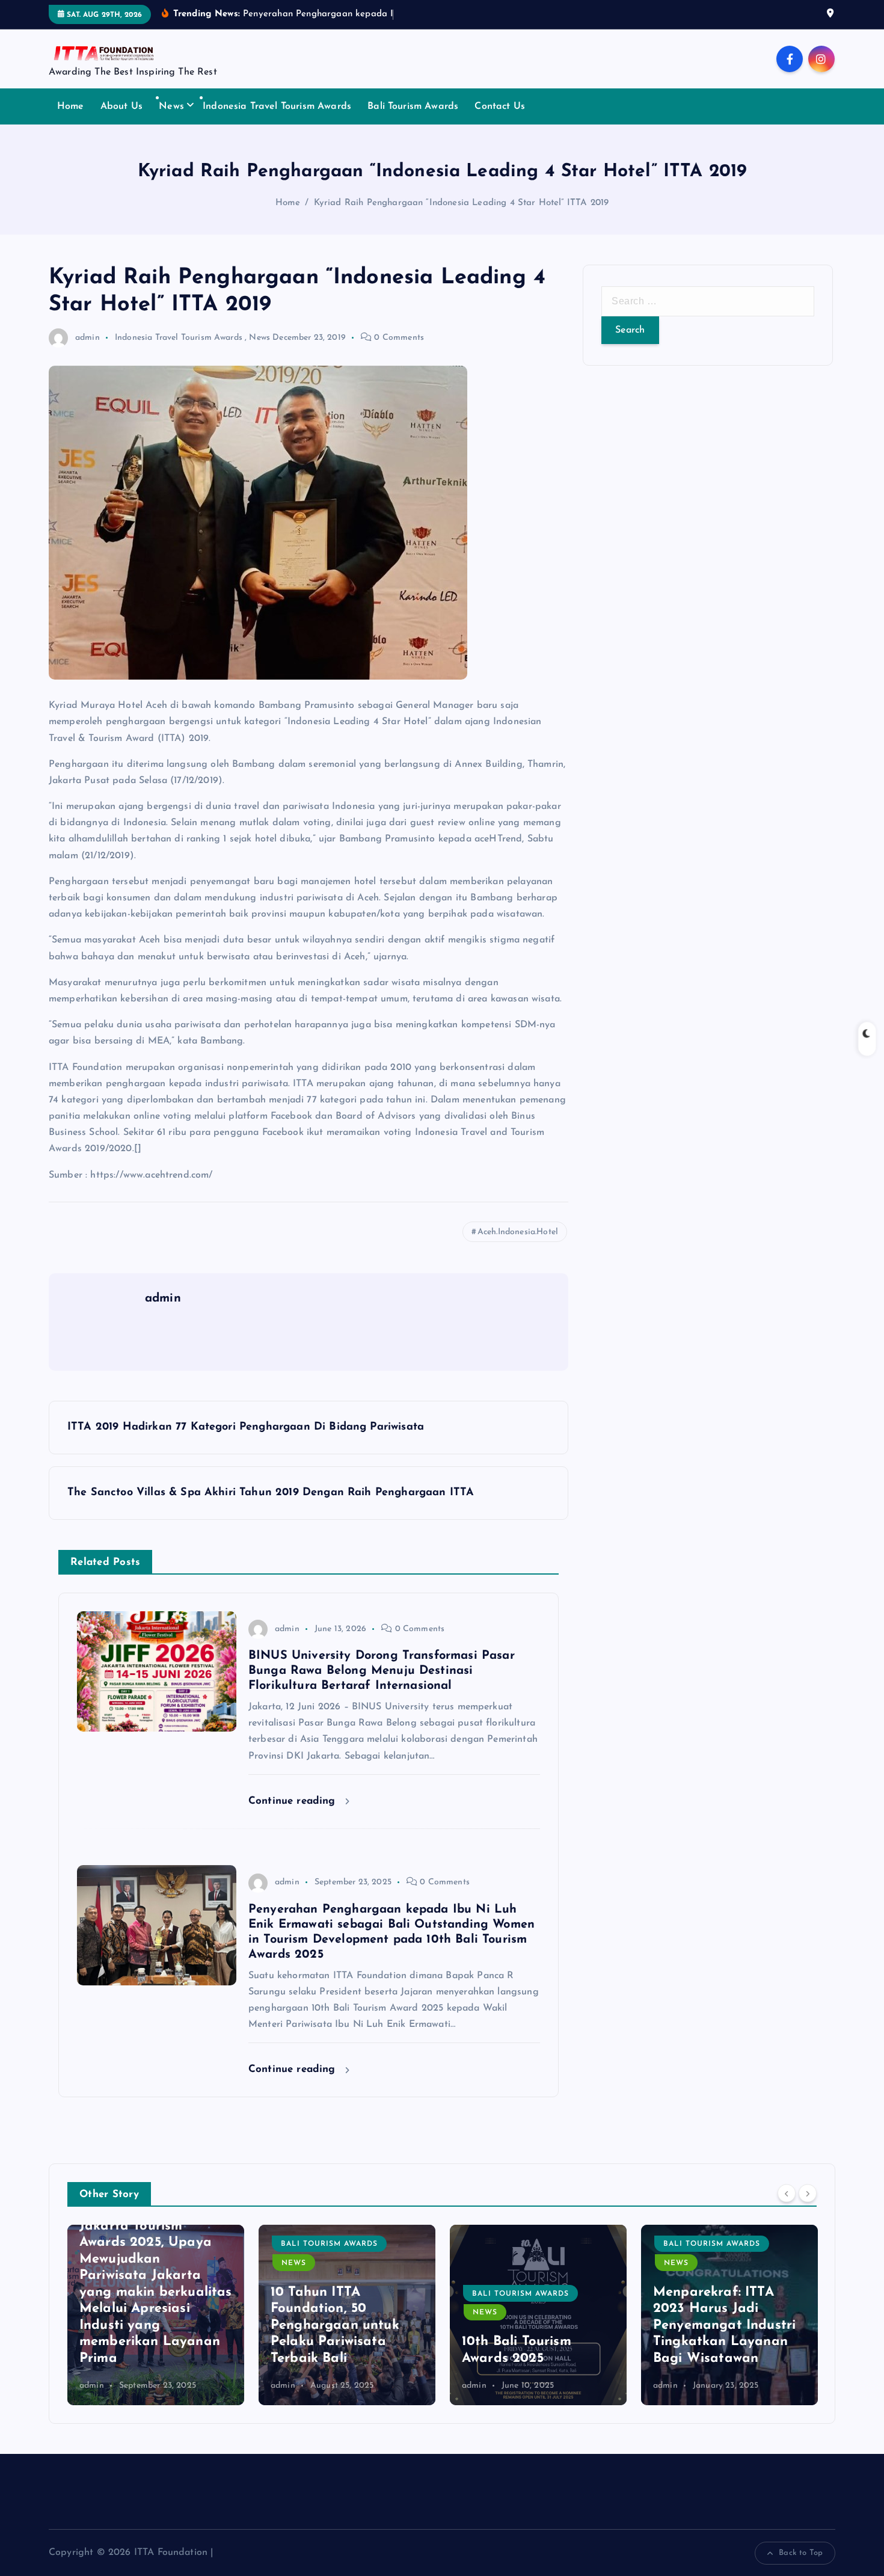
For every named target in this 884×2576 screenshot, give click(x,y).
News (171, 106)
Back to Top (801, 2553)
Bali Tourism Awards (413, 106)
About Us (121, 106)
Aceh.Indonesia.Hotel (518, 1232)
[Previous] (787, 2193)
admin (87, 338)
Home (71, 106)
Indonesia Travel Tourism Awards (277, 106)
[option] (156, 2315)
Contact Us (500, 106)
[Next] (808, 2193)
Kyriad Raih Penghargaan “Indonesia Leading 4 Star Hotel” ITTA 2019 (462, 203)
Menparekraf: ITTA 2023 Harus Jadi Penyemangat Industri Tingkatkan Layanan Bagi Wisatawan (724, 2325)
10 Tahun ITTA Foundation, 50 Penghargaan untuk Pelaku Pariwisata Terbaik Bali (335, 2325)
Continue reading (294, 1801)
